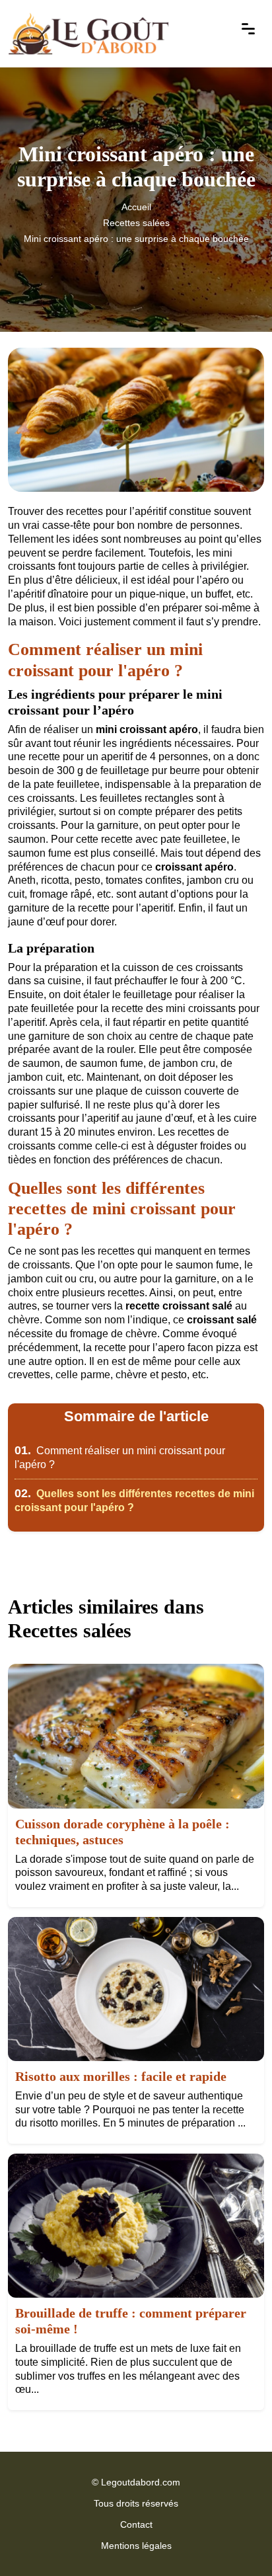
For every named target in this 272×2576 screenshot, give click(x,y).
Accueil (136, 207)
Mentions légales (136, 2546)
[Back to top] (236, 2540)
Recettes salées (136, 223)
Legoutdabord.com (141, 2482)
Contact (136, 2524)
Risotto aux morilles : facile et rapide (121, 2076)
